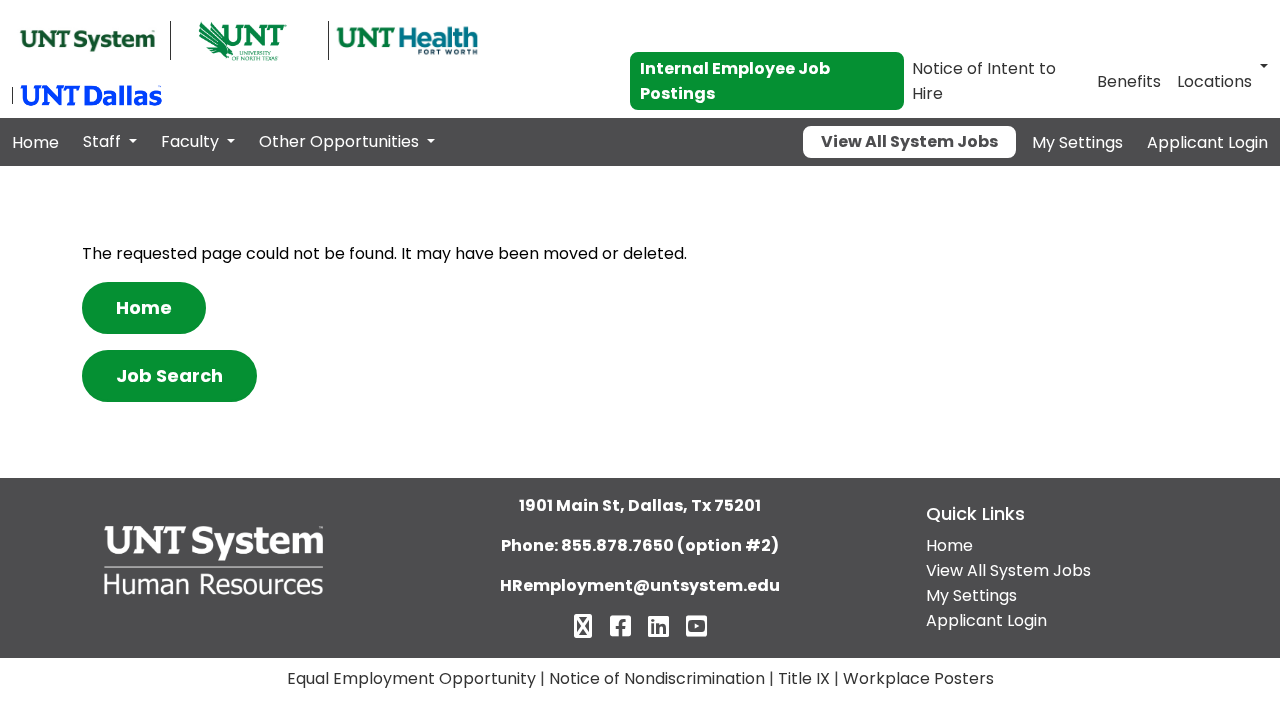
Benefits (1129, 81)
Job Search (169, 375)
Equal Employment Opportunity (411, 678)
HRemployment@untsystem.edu (640, 585)
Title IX (804, 678)
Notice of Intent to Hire (984, 81)
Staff (104, 141)
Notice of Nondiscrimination (657, 678)
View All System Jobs (909, 141)
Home (35, 142)
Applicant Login (1207, 142)
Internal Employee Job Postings (735, 81)
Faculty (192, 141)
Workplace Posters (918, 678)
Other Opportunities (341, 141)
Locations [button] (1214, 81)
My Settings (1077, 142)
